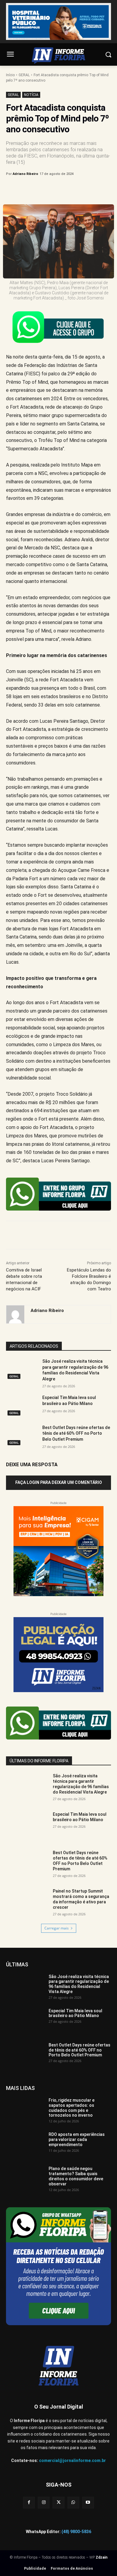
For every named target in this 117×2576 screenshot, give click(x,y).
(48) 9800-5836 (76, 2532)
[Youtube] (88, 2503)
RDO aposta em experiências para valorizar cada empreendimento (77, 2139)
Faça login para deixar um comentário (59, 1482)
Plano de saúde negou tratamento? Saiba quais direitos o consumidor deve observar (76, 2176)
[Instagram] (44, 2503)
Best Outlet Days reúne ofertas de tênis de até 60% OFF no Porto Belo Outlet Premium (76, 1433)
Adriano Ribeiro (25, 174)
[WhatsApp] (72, 189)
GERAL (24, 75)
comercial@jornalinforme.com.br (72, 2460)
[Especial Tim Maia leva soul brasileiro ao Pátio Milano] (22, 1406)
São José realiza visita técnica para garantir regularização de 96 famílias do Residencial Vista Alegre (81, 1784)
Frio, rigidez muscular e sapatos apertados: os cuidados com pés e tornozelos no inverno (72, 2108)
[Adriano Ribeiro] (15, 1314)
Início (10, 75)
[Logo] (58, 56)
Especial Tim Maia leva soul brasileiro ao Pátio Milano (80, 1817)
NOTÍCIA (31, 95)
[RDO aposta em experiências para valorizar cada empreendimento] (25, 2145)
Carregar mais (57, 1928)
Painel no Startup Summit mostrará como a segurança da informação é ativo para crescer (81, 1899)
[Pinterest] (58, 189)
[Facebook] (31, 189)
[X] (45, 189)
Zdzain (102, 2557)
